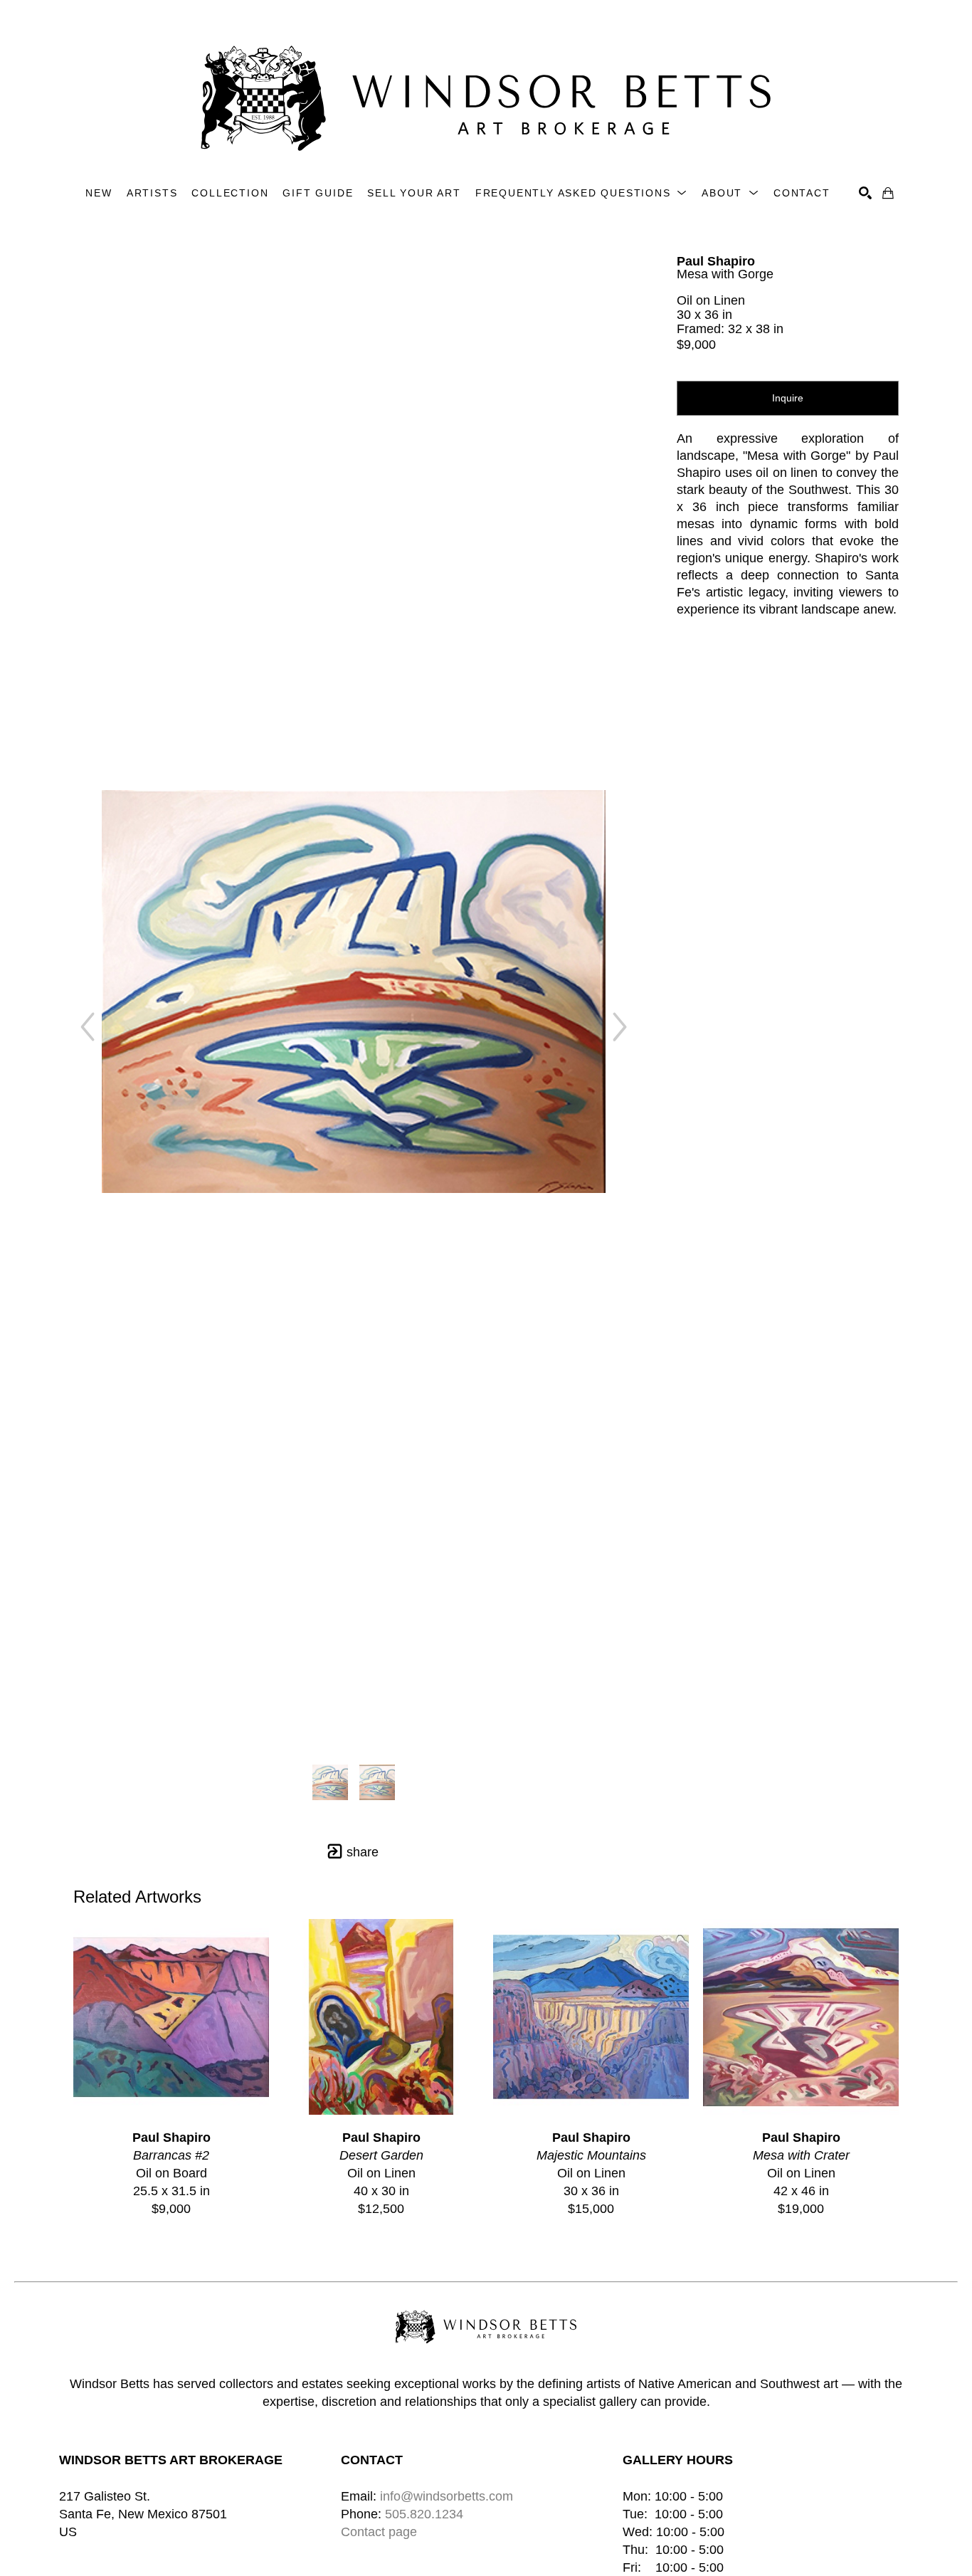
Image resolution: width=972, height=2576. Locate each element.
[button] (581, 193)
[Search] (865, 193)
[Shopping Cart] (888, 193)
